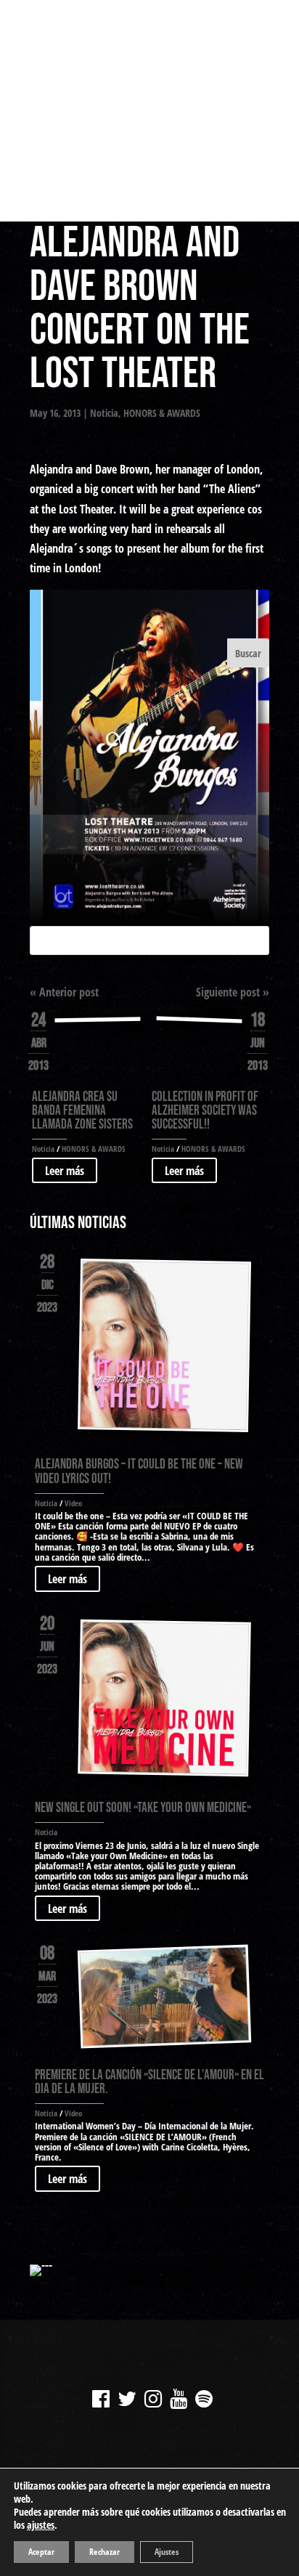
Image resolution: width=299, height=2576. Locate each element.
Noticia (104, 413)
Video (73, 1503)
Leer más (65, 1171)
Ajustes (167, 2552)
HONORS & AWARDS (162, 413)
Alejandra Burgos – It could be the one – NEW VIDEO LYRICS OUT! (139, 1471)
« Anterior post (64, 992)
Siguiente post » (233, 992)
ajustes (41, 2525)
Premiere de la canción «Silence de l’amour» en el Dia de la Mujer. (149, 2082)
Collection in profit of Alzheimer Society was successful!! (205, 1111)
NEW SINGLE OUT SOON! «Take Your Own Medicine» (143, 1808)
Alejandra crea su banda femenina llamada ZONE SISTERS (82, 1111)
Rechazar (105, 2552)
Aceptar (41, 2552)
